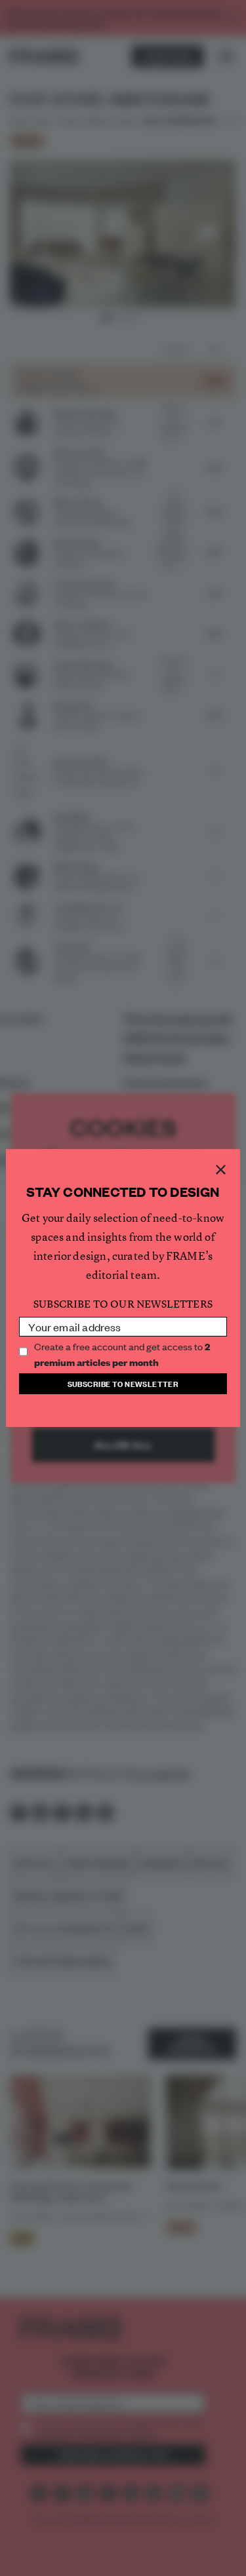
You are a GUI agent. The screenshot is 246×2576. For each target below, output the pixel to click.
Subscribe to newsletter (123, 1383)
